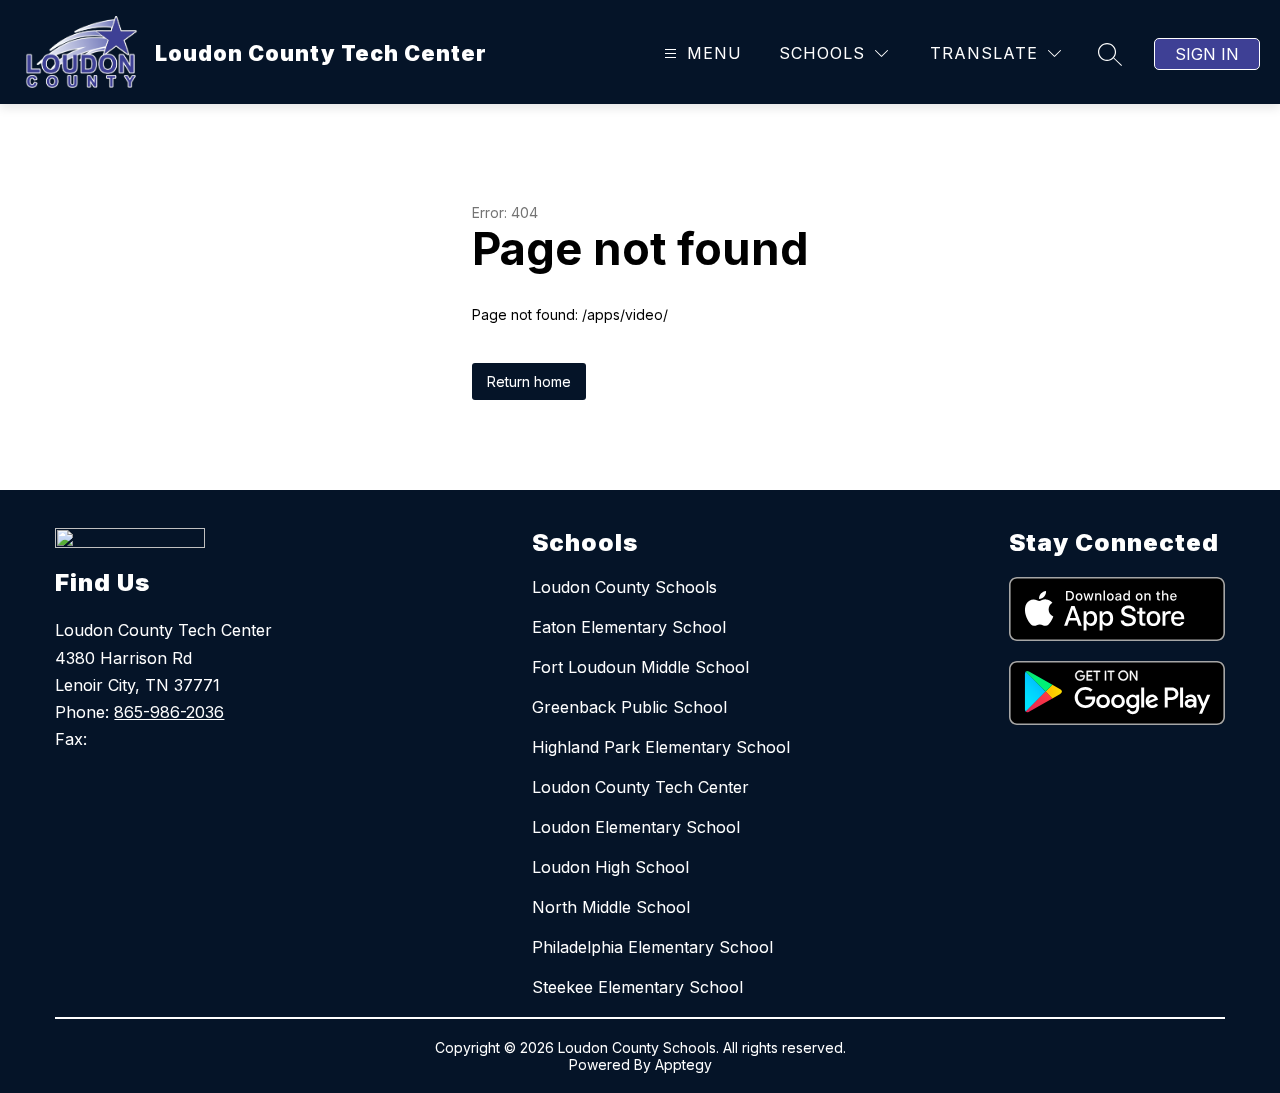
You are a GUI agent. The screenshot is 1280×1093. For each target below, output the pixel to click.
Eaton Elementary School (629, 627)
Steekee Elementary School (637, 987)
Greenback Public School (629, 707)
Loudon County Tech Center (640, 787)
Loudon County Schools (624, 587)
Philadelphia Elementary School (652, 947)
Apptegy (683, 1064)
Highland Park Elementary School (661, 747)
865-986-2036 (169, 712)
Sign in (1207, 54)
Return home (529, 381)
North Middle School (611, 907)
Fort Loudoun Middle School (640, 667)
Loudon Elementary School (636, 827)
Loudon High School (610, 867)
